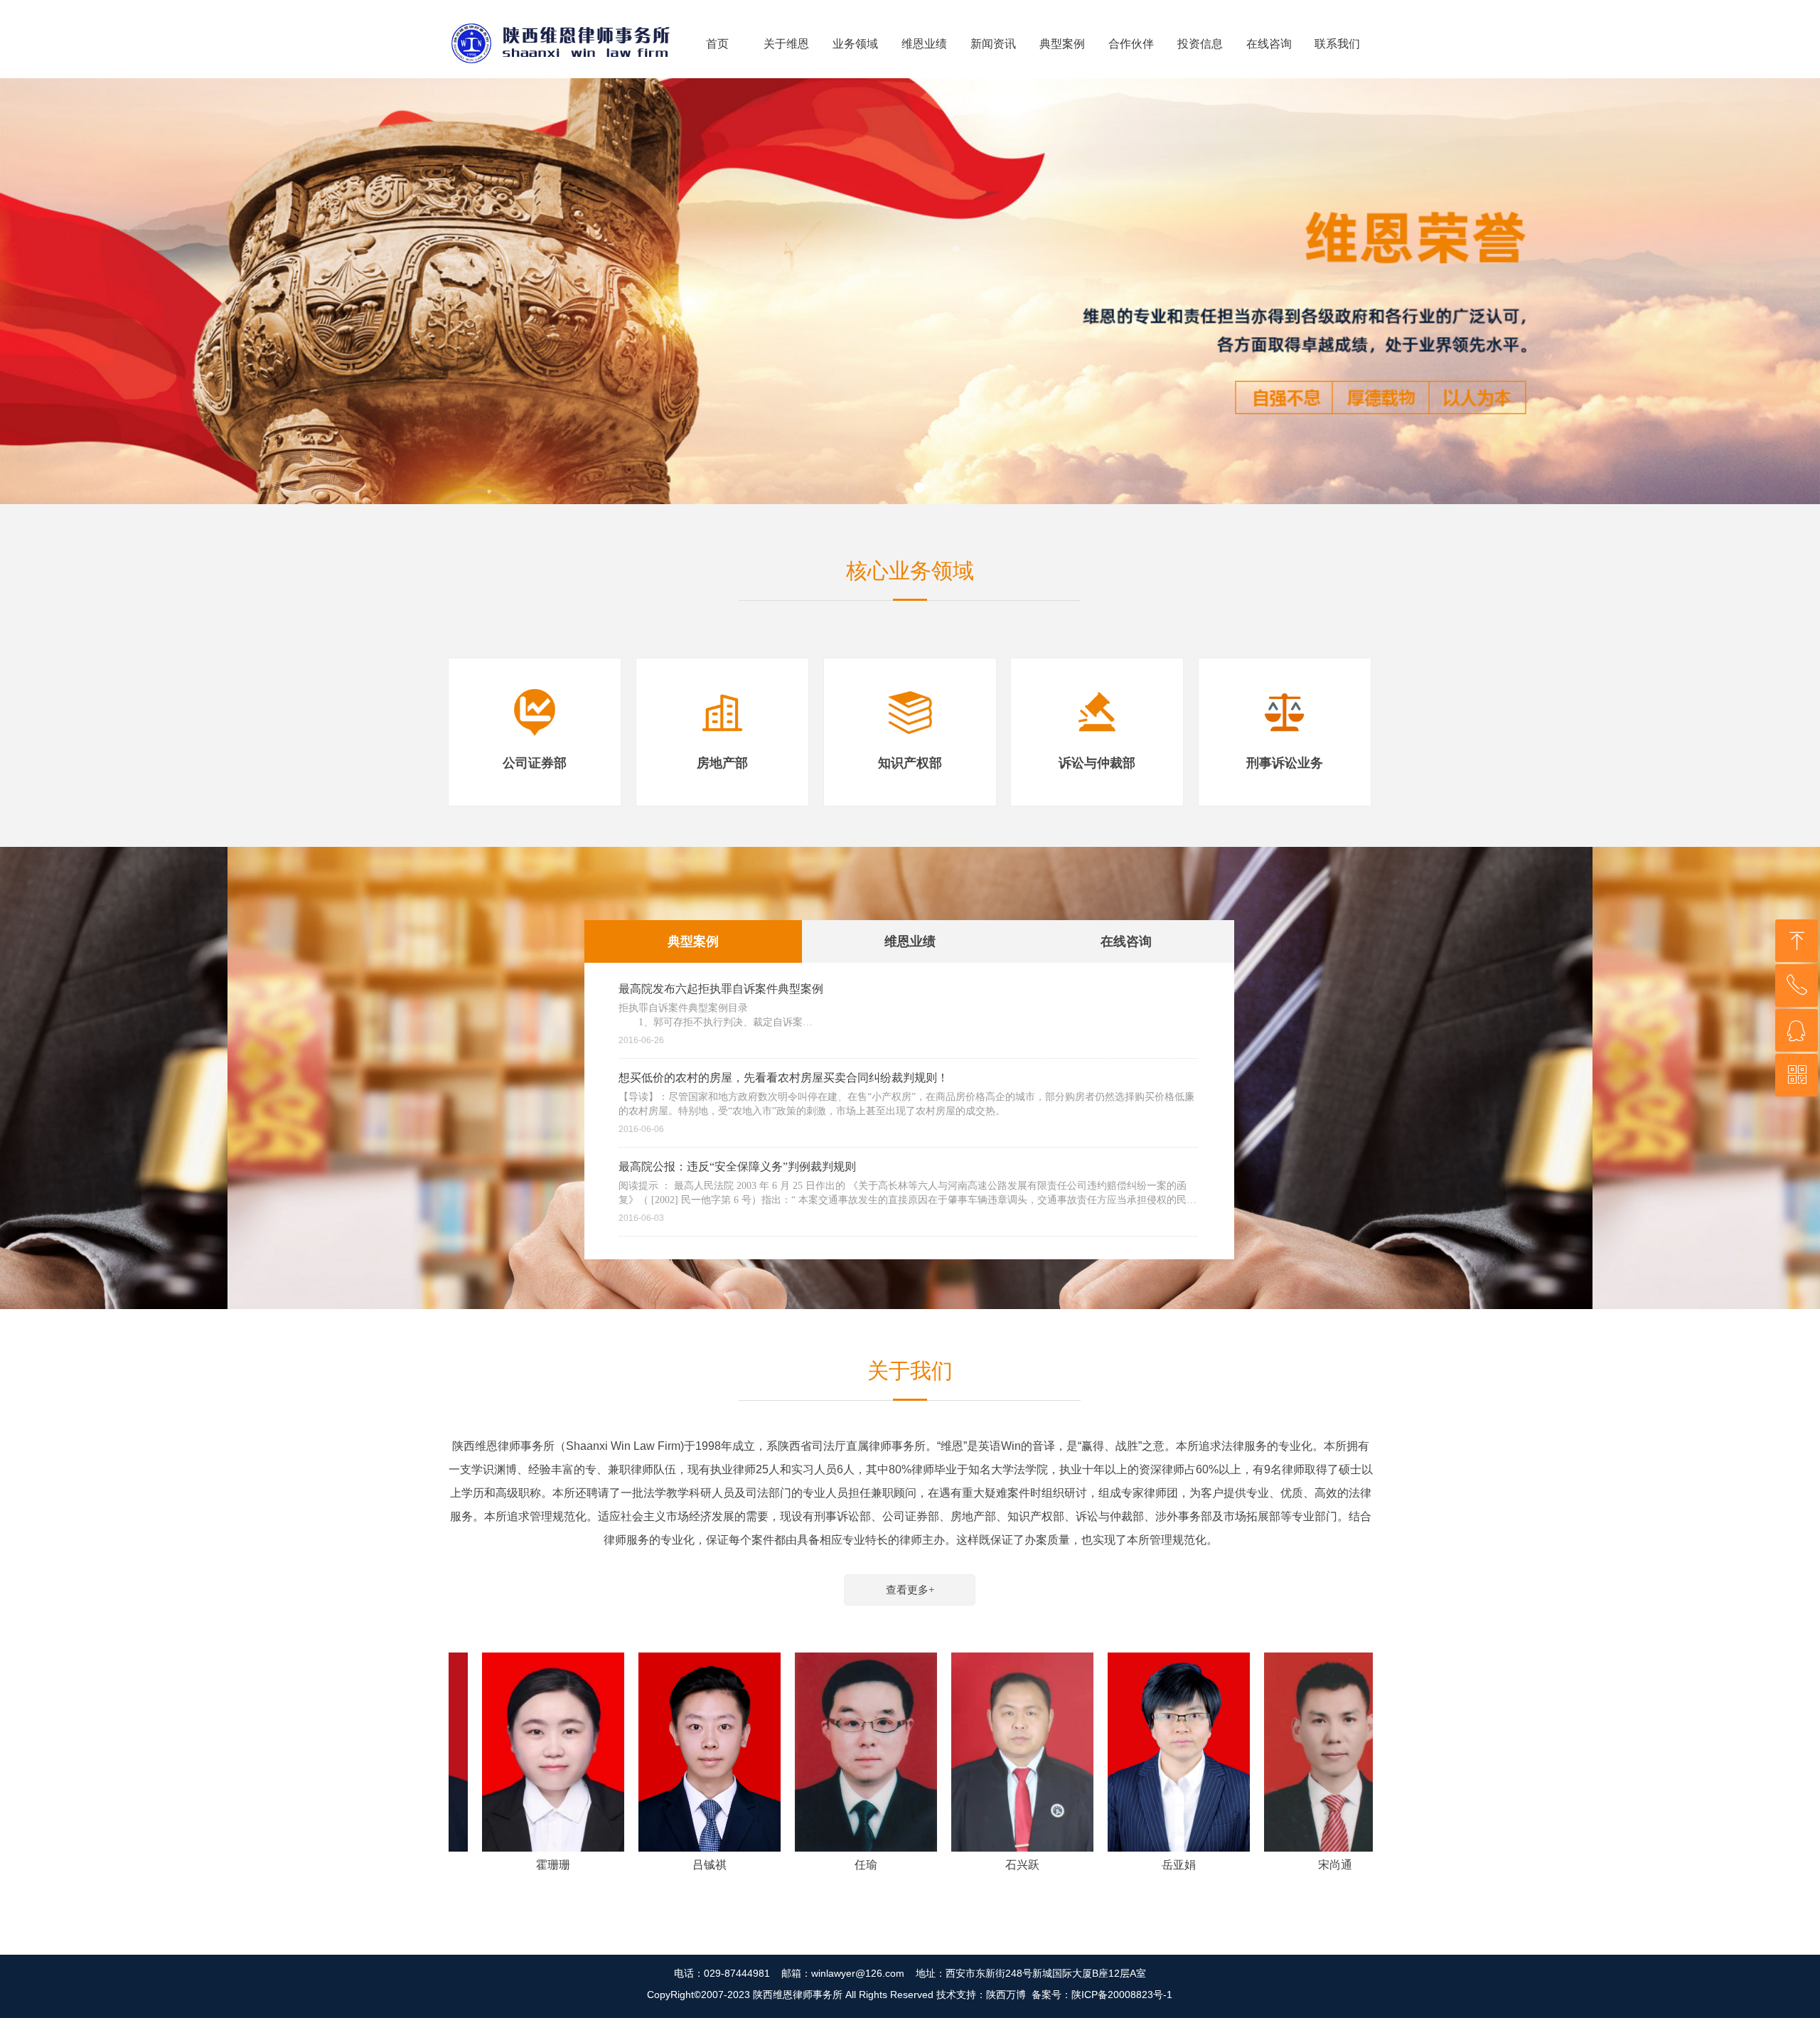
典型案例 (693, 941)
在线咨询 (1126, 941)
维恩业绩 (910, 941)
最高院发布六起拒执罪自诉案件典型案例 (721, 989)
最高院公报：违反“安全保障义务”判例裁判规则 (737, 1167)
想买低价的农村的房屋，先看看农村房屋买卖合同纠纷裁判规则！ (783, 1078)
